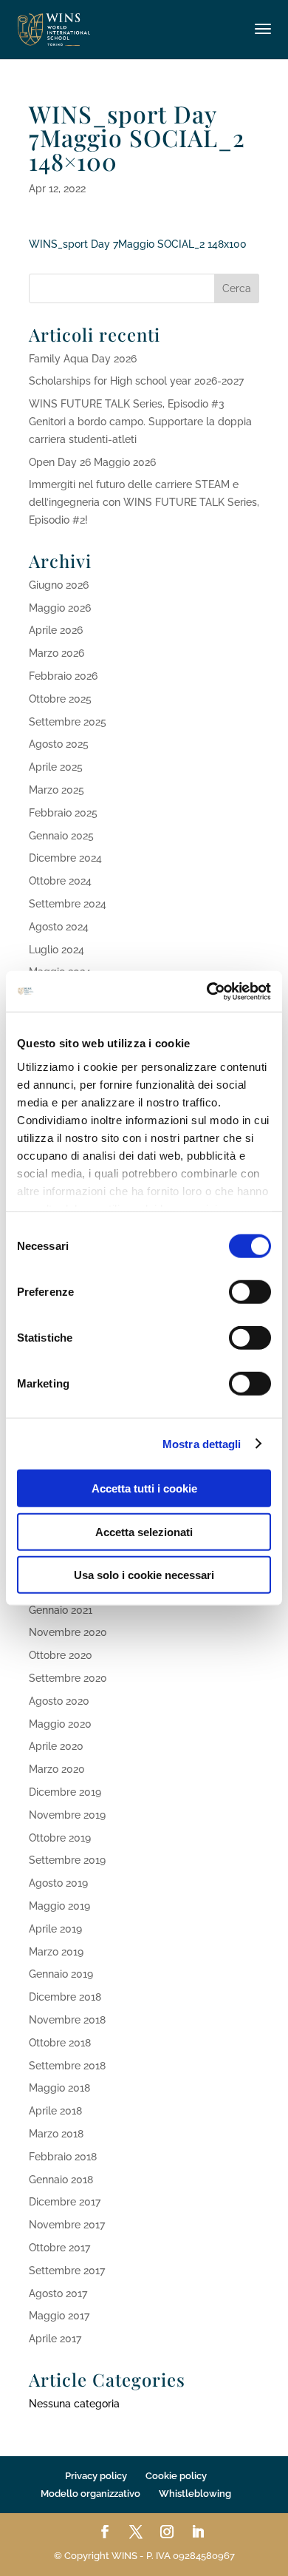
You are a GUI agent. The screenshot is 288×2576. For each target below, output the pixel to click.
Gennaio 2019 (61, 1974)
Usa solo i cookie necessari (144, 1575)
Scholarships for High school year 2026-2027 (136, 381)
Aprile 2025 (56, 767)
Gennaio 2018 (61, 2180)
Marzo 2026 (56, 653)
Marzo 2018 (56, 2134)
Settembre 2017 (67, 2271)
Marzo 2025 (56, 790)
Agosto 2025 (59, 744)
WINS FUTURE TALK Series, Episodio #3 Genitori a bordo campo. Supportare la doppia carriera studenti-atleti (140, 422)
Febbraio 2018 (63, 2157)
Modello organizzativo (90, 2494)
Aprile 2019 (55, 1929)
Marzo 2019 (56, 1952)
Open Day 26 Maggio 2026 (92, 462)
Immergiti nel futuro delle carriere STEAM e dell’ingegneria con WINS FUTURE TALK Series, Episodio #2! (144, 502)
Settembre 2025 (68, 722)
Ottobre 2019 (60, 1838)
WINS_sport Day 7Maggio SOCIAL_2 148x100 (138, 244)
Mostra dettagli (202, 1443)
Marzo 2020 (57, 1769)
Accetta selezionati (144, 1531)
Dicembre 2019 (65, 1792)
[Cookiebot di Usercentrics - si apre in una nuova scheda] (207, 991)
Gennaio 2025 (61, 836)
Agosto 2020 (59, 1701)
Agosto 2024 (59, 927)
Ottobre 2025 (60, 699)
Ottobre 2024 (60, 881)
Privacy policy (96, 2476)
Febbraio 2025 (63, 813)
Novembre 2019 (67, 1815)
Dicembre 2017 (65, 2202)
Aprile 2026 (56, 630)
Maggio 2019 (59, 1906)
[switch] (250, 1292)
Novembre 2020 (68, 1632)
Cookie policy (176, 2476)
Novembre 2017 (67, 2225)
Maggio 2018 (59, 2088)
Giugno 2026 (59, 585)
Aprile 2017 (55, 2339)
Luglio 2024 (56, 950)
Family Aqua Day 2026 (83, 359)
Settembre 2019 (67, 1860)
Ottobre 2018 (60, 2043)
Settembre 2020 (68, 1678)
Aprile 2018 (55, 2111)
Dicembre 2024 (65, 858)
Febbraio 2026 (63, 676)
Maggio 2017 (59, 2316)
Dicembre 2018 (65, 1997)
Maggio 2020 (60, 1724)
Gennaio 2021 (61, 1610)
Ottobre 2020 (61, 1655)
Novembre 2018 (67, 2020)
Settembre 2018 (67, 2066)
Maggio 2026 (60, 608)
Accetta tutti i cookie (144, 1488)
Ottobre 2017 (59, 2248)
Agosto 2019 (58, 1883)
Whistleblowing (195, 2494)
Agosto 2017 (58, 2293)
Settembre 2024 (68, 904)
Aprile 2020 (56, 1746)
